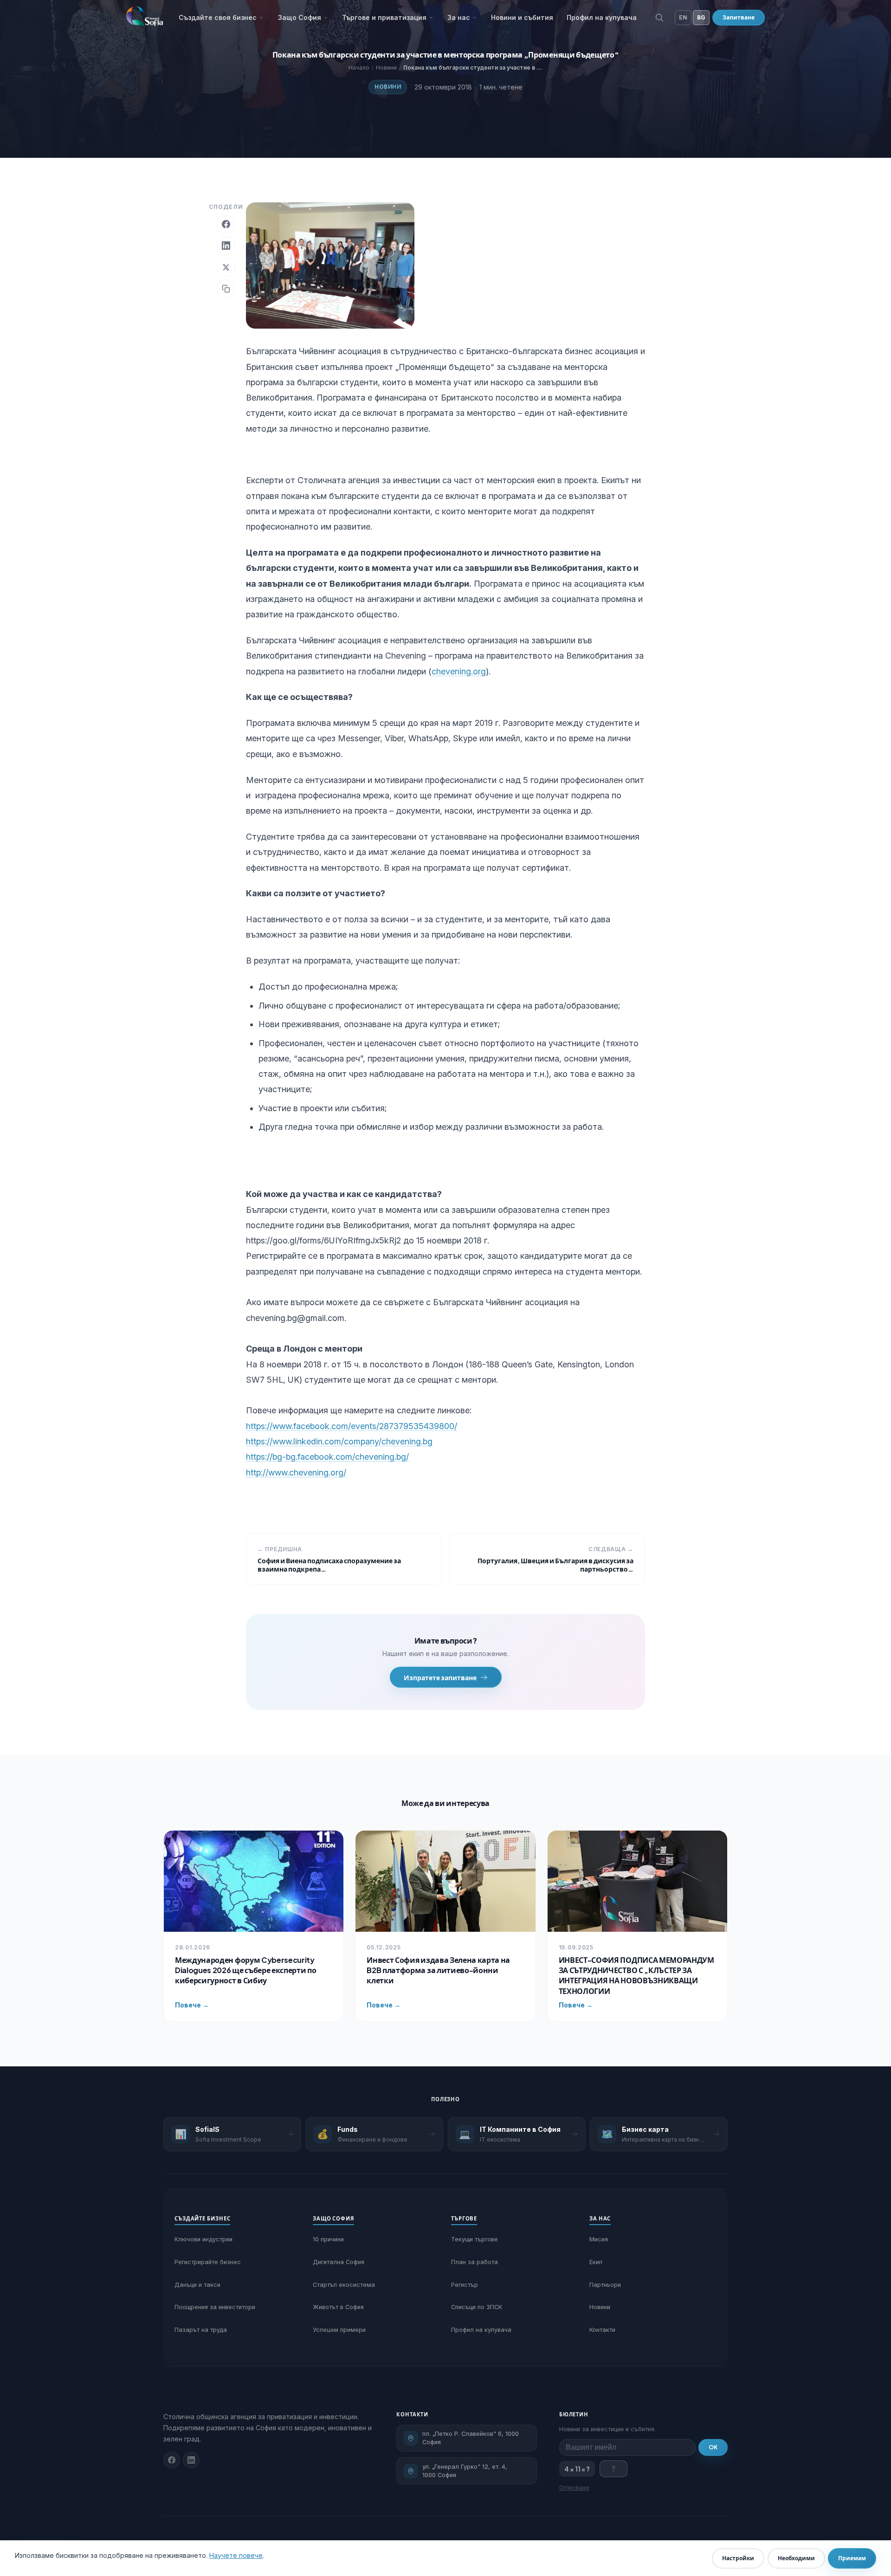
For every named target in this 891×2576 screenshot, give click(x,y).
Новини (388, 87)
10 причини (328, 2239)
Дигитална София (339, 2262)
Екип (596, 2262)
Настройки (738, 2558)
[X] (226, 267)
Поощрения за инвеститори (215, 2307)
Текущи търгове (475, 2239)
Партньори (605, 2285)
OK (713, 2447)
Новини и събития (522, 17)
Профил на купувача (602, 17)
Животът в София (338, 2307)
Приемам (852, 2558)
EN (683, 17)
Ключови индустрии (203, 2239)
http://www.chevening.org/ (296, 1472)
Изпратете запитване (440, 1677)
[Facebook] (226, 224)
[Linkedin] (191, 2460)
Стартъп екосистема (344, 2285)
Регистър (465, 2285)
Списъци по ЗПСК (477, 2307)
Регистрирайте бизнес (208, 2262)
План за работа (475, 2262)
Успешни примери (339, 2330)
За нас (459, 17)
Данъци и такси (197, 2285)
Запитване (739, 17)
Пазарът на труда (201, 2330)
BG (701, 17)
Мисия (599, 2239)
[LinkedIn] (226, 246)
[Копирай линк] (226, 289)
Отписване (574, 2488)
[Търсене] (659, 18)
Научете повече (236, 2555)
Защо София (300, 17)
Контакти (602, 2330)
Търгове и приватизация (384, 17)
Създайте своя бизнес (218, 17)
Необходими (796, 2558)
